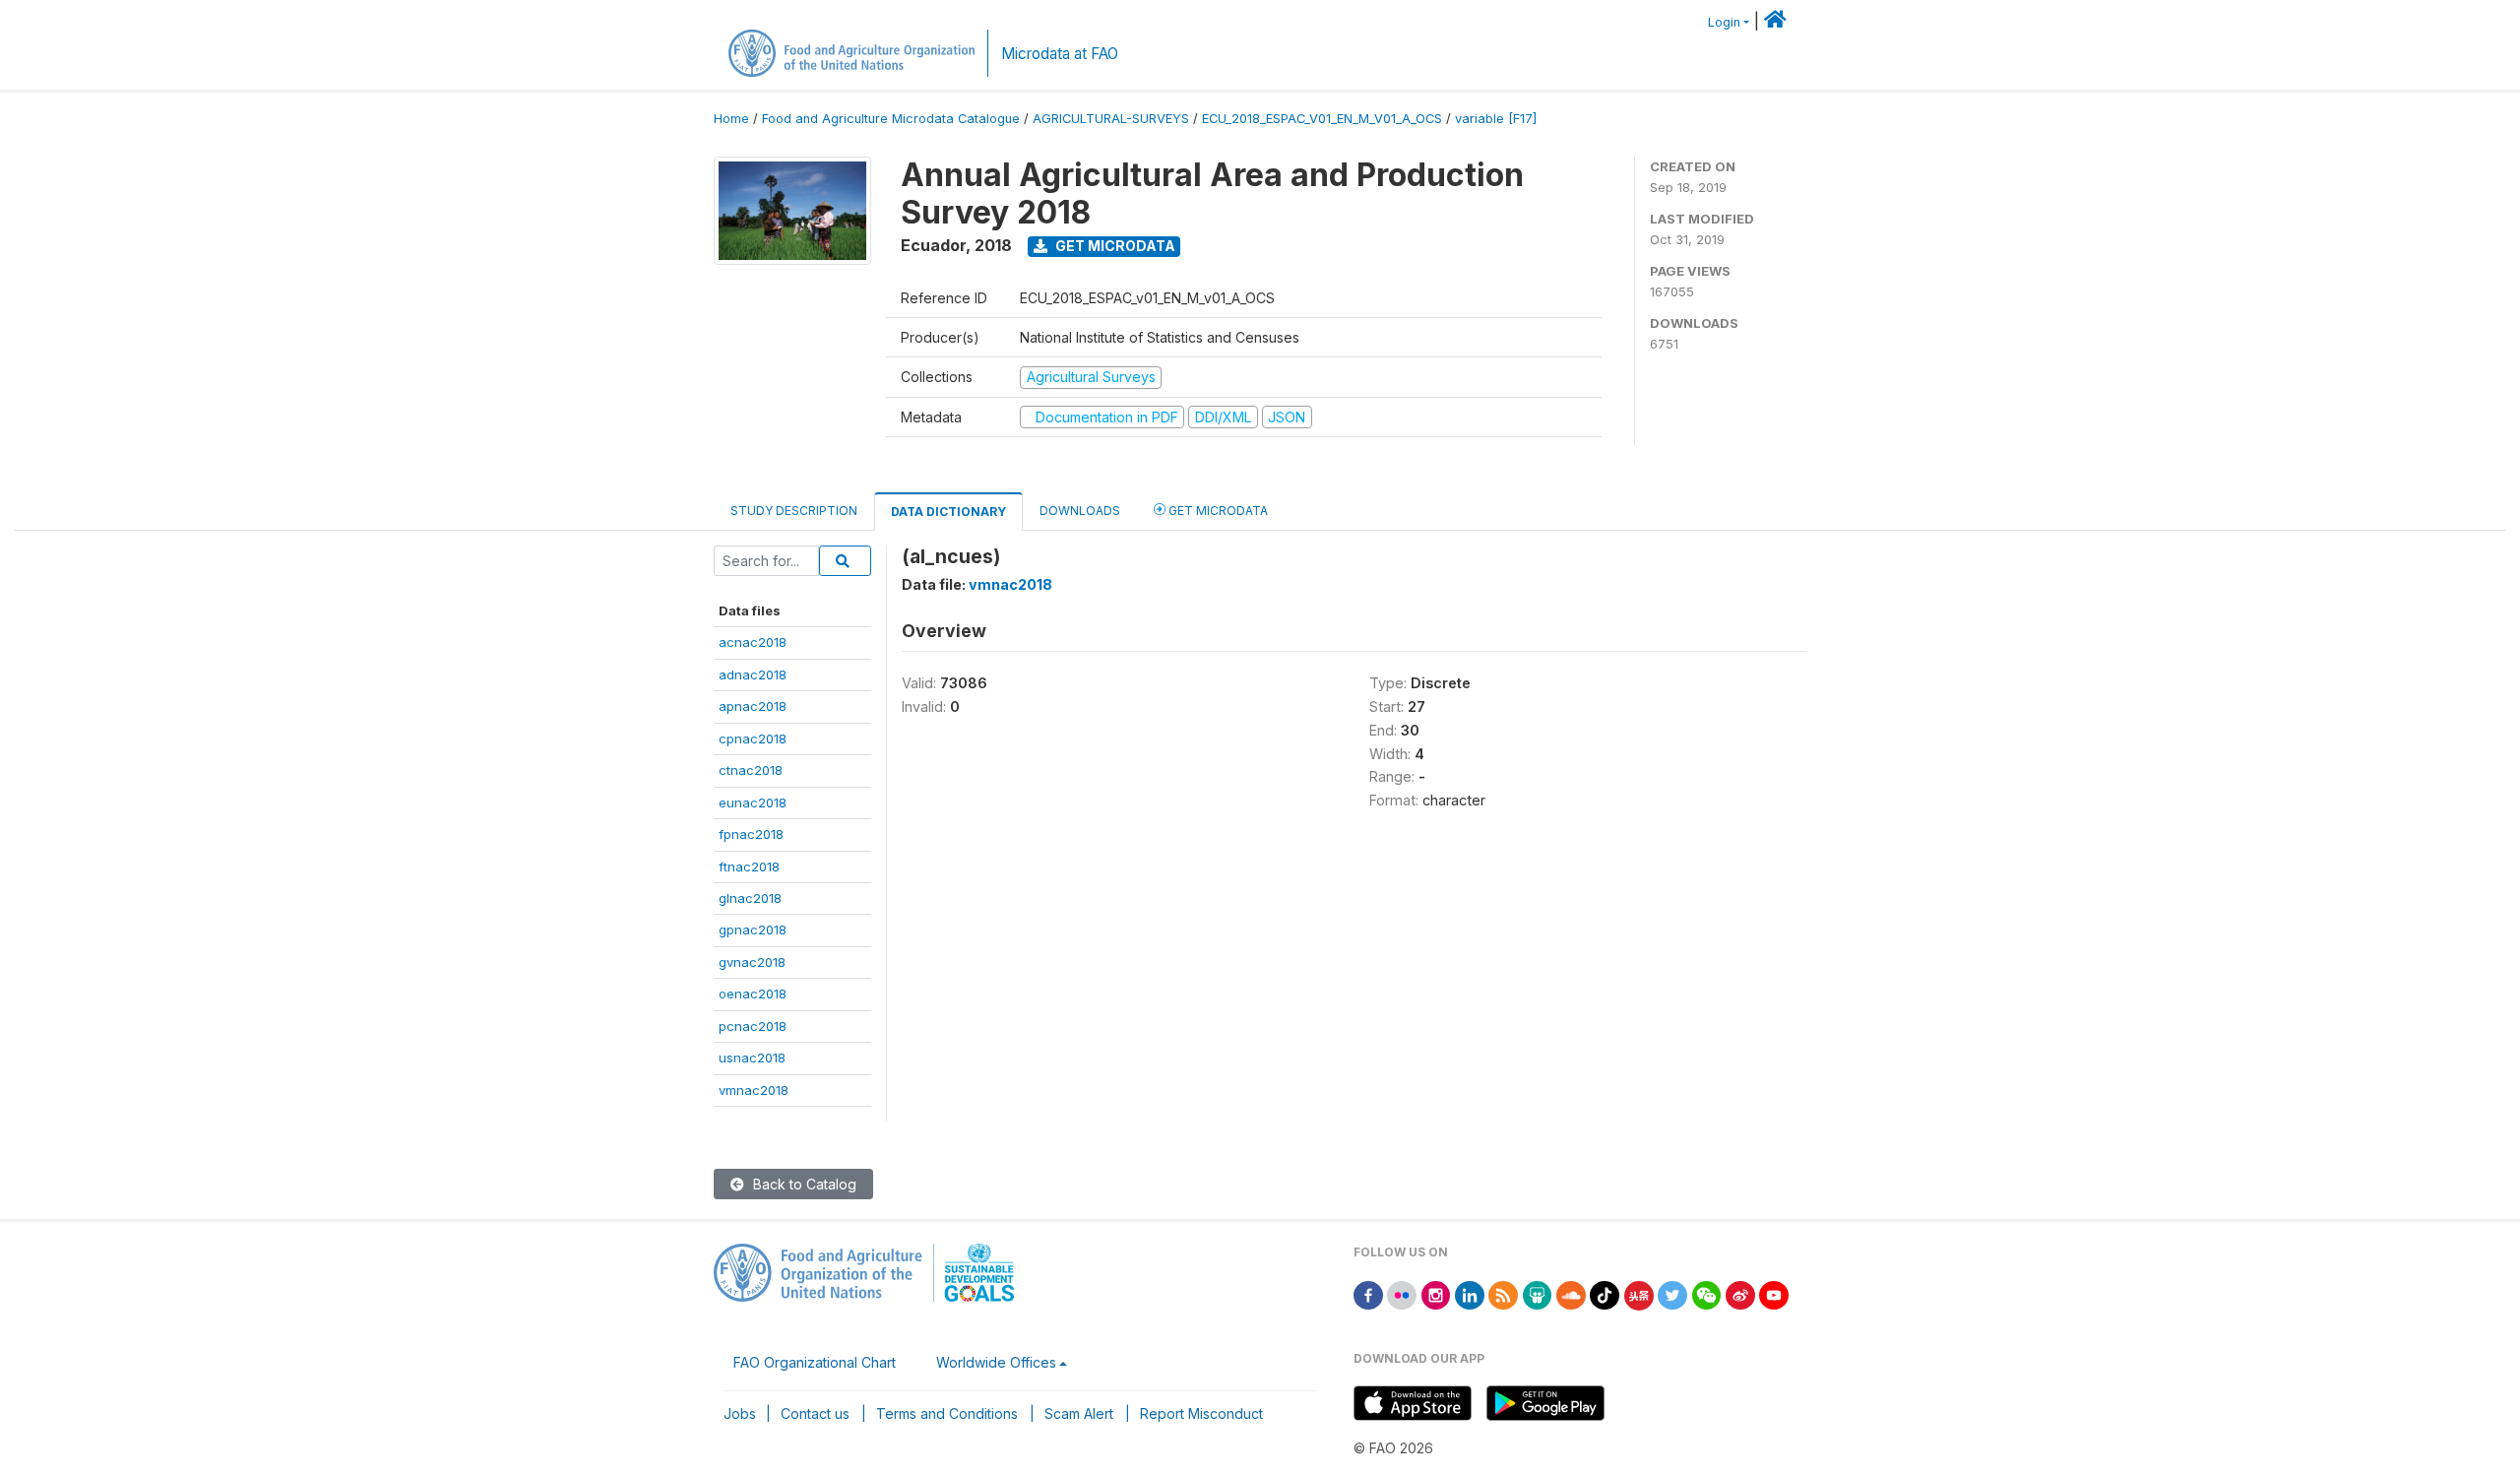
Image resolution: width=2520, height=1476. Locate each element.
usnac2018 (752, 1058)
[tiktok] (1605, 1293)
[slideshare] (1538, 1293)
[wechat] (1707, 1293)
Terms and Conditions (947, 1413)
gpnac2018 (753, 930)
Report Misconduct (1201, 1413)
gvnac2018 (752, 962)
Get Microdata (1114, 246)
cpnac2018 (753, 738)
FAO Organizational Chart (815, 1362)
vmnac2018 (754, 1090)
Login (1724, 22)
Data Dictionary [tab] (948, 512)
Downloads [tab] (1080, 511)
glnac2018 (750, 898)
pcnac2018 (753, 1026)
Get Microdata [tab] (1217, 511)
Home (731, 119)
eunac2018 (753, 802)
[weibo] (1740, 1293)
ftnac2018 (749, 866)
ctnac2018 (751, 770)
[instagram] (1436, 1293)
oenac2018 (753, 994)
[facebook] (1368, 1293)
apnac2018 (753, 706)
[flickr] (1402, 1293)
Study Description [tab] (794, 511)
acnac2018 (753, 642)
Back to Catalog (803, 1184)
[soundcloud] (1571, 1293)
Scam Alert (1079, 1413)
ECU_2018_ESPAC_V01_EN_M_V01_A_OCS (1322, 119)
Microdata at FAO (1060, 54)
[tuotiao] (1639, 1293)
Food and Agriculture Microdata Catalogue (891, 119)
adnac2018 (753, 674)
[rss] (1503, 1293)
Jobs (740, 1413)
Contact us (815, 1413)
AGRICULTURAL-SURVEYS (1111, 119)
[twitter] (1672, 1293)
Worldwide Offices (996, 1362)
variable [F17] (1496, 119)
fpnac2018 (751, 834)
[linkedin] (1470, 1293)
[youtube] (1774, 1293)
